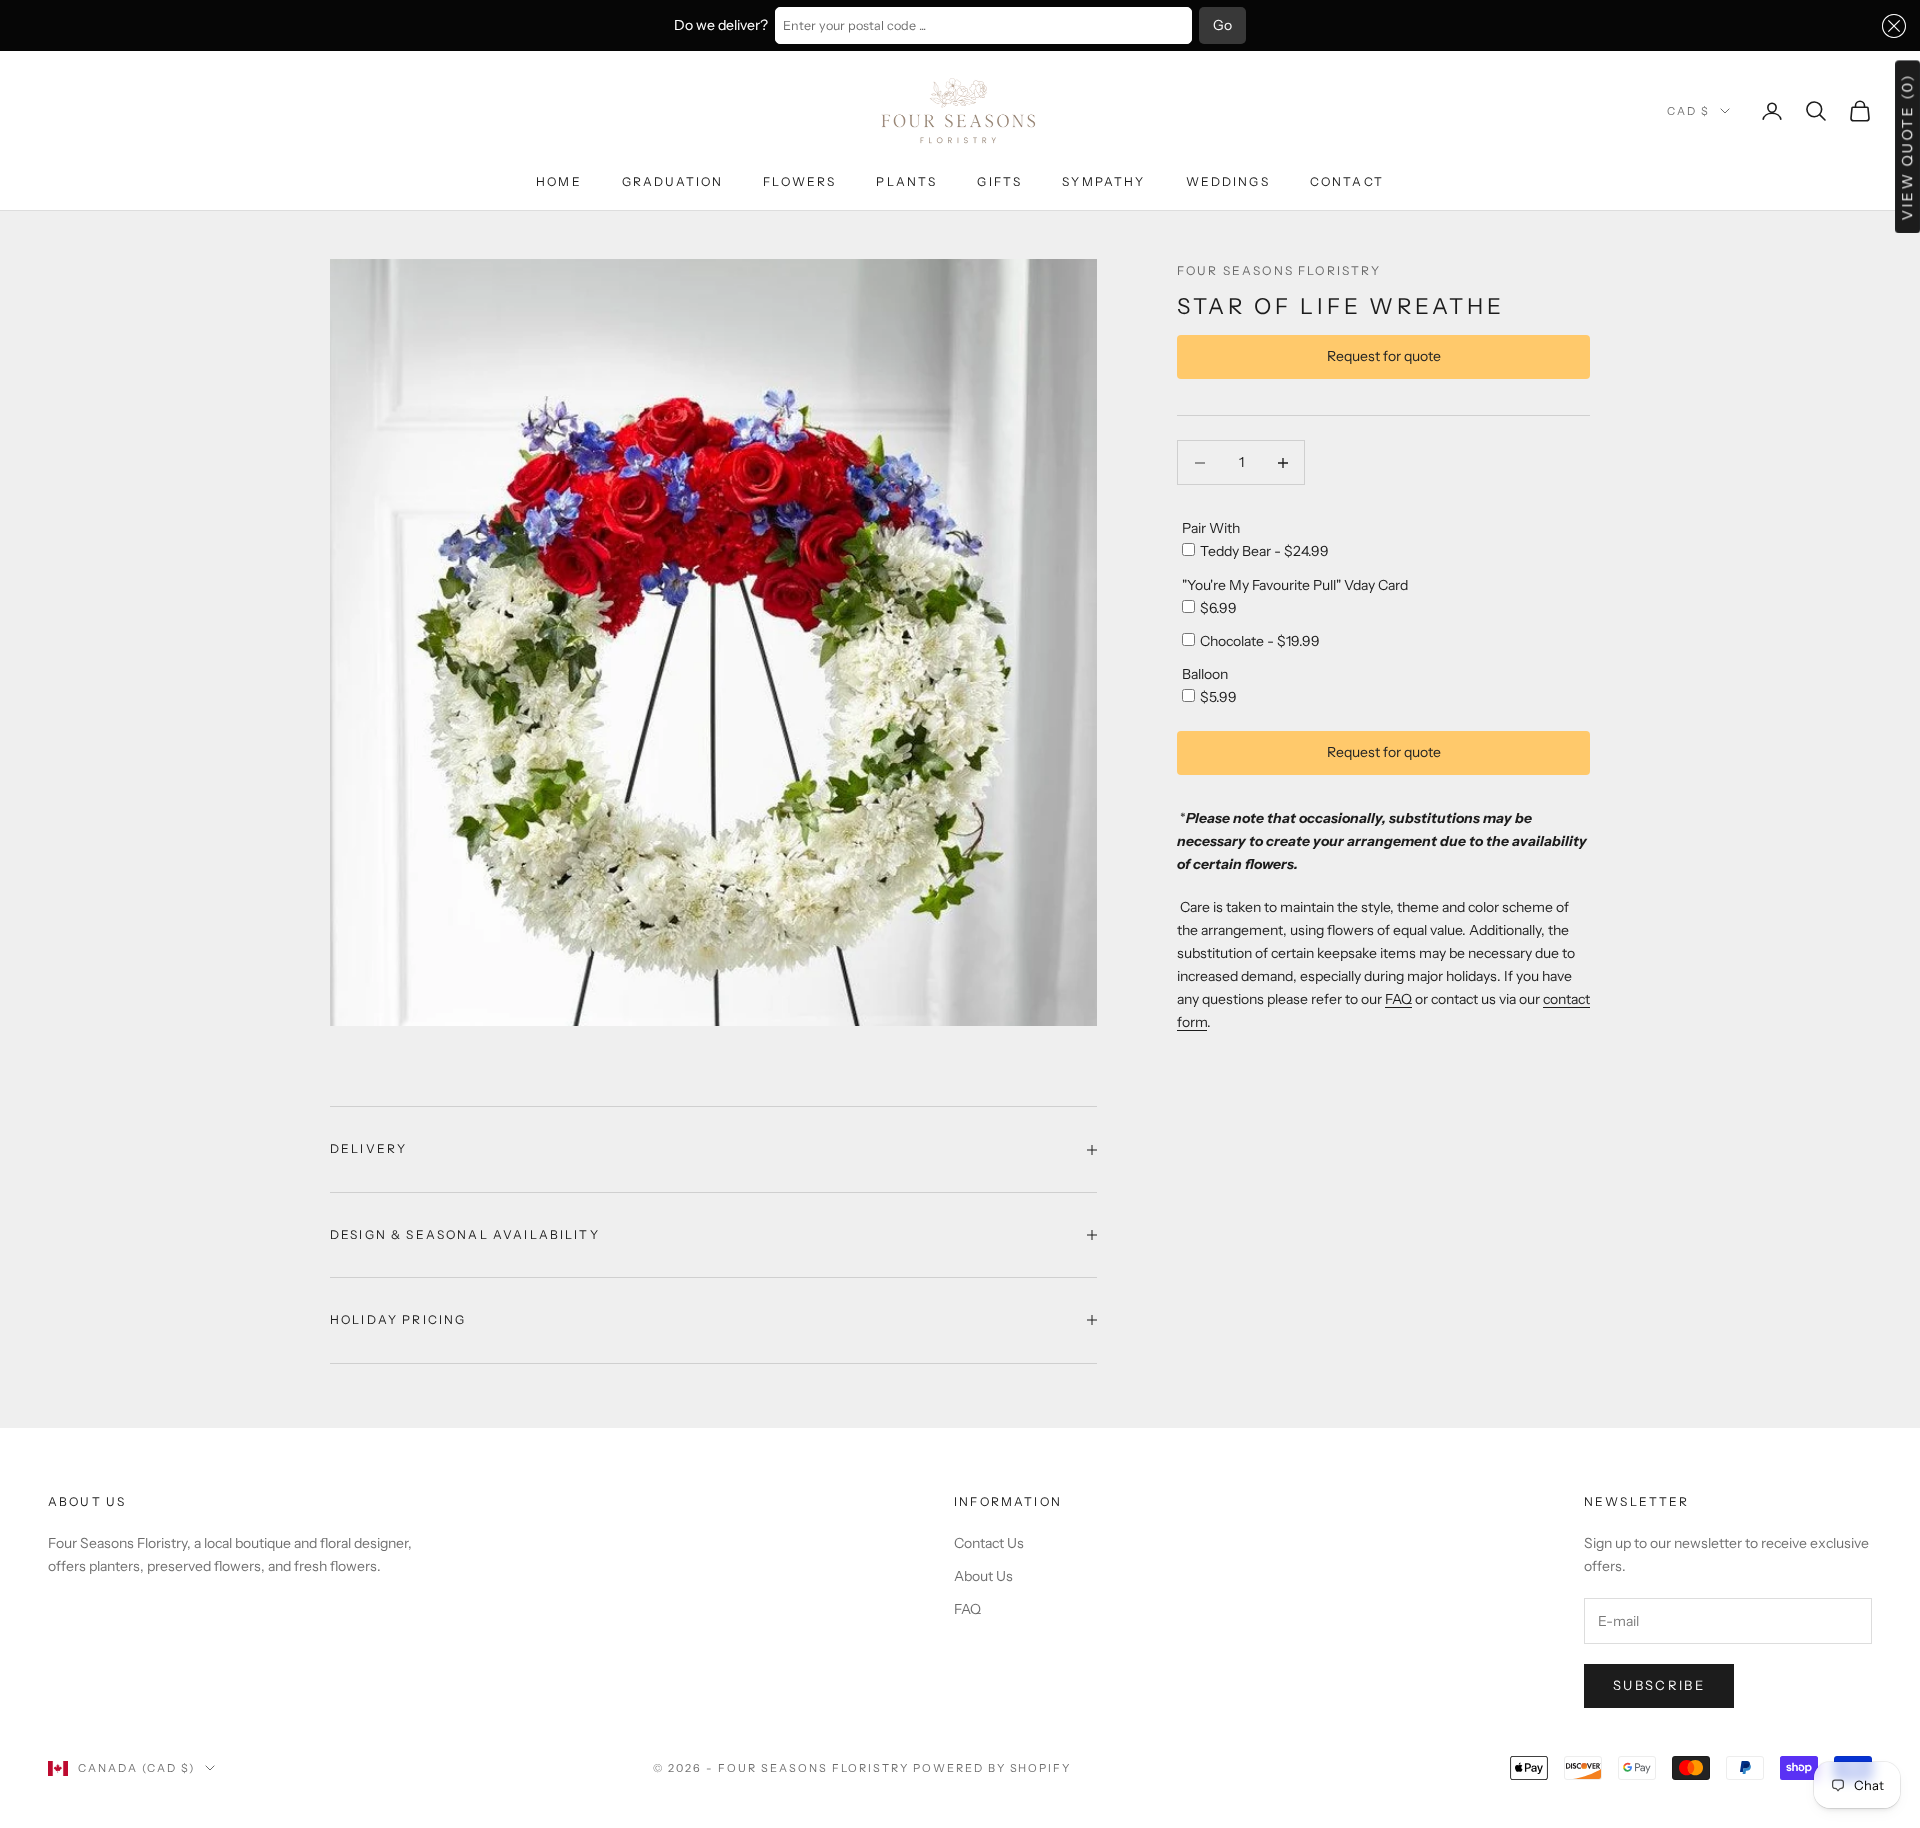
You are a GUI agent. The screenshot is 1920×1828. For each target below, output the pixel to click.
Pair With (1211, 528)
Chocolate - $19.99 (1260, 641)
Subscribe (1659, 1685)
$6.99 (1218, 608)
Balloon (1205, 674)
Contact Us (989, 1543)
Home (559, 181)
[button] (1890, 26)
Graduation (673, 181)
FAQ (1398, 999)
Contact (1347, 181)
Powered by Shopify (992, 1768)
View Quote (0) (1907, 146)
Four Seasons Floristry (1279, 270)
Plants (906, 181)
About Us (983, 1576)
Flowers (799, 181)
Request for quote (1384, 357)
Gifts (999, 181)
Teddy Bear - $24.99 (1264, 551)
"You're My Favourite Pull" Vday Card (1295, 585)
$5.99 (1218, 697)
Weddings (1228, 181)
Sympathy (1103, 181)
